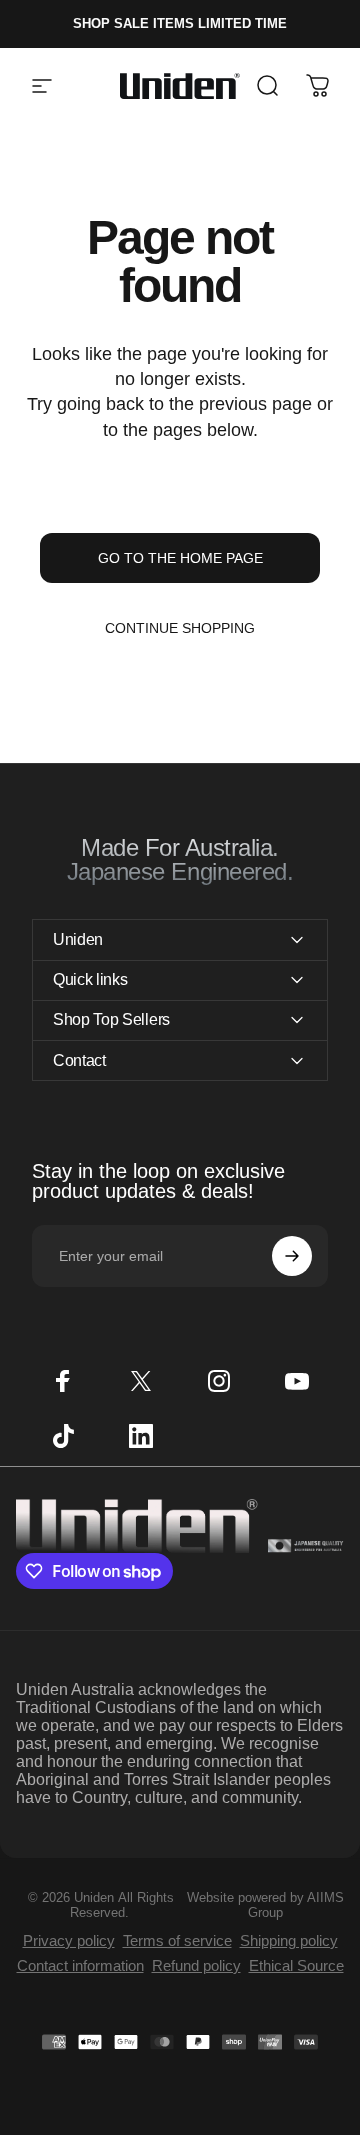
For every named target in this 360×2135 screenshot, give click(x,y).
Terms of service (177, 1940)
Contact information (80, 1965)
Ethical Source (296, 1965)
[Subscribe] (292, 1256)
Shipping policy (289, 1940)
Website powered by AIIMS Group (265, 1905)
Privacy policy (69, 1940)
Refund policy (196, 1965)
